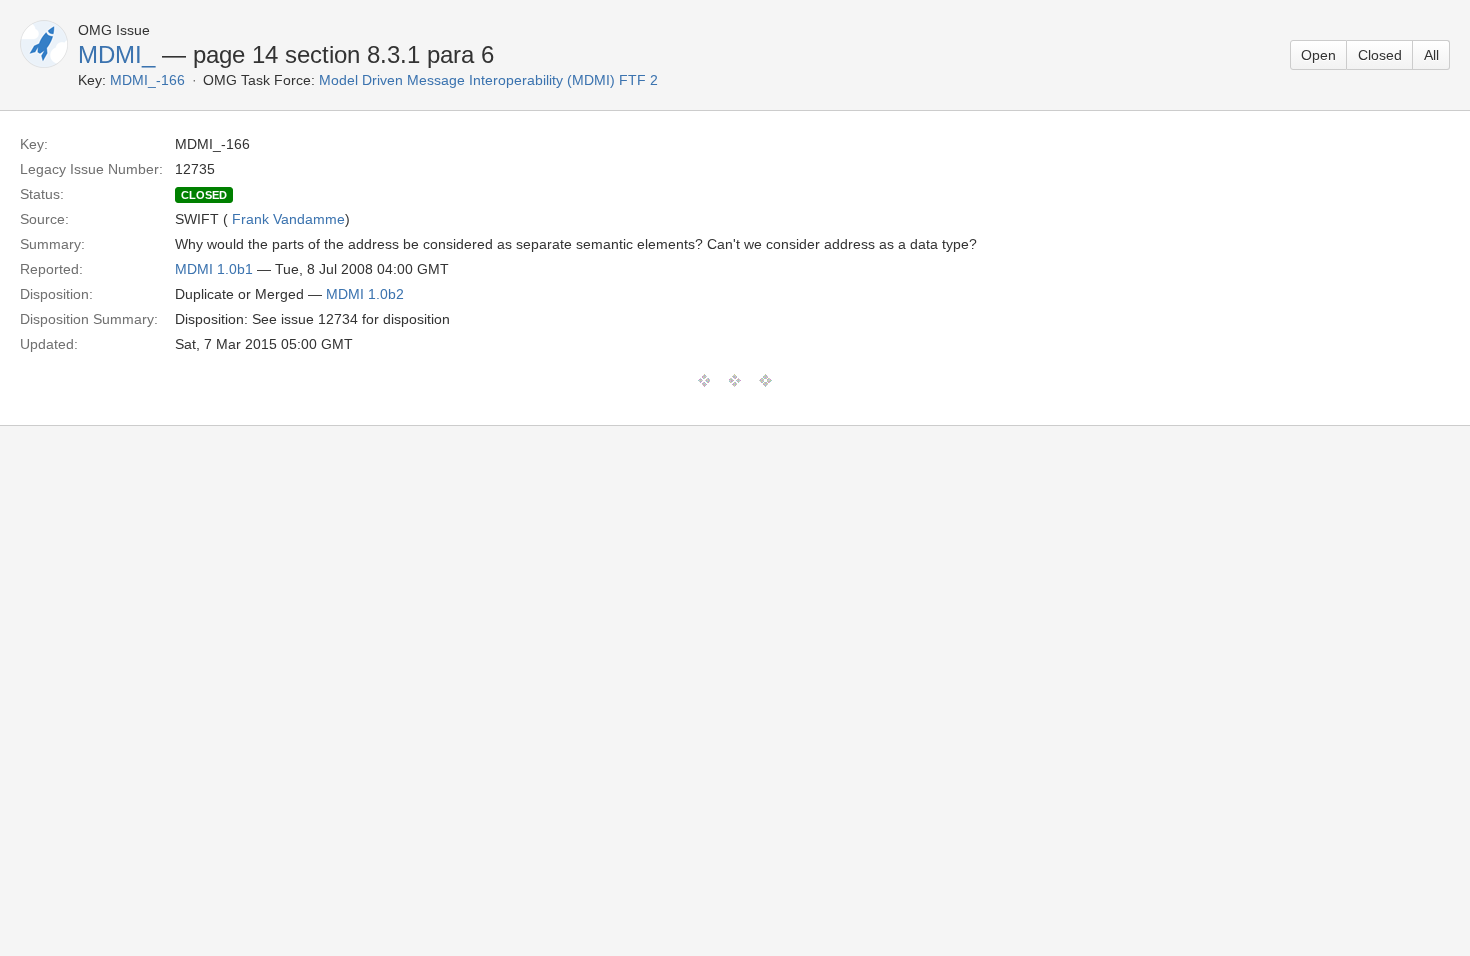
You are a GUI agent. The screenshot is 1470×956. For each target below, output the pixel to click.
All (1431, 55)
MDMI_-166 (147, 80)
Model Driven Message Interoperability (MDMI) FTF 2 (488, 80)
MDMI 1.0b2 (365, 294)
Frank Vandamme (288, 219)
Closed (1380, 55)
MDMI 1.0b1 (214, 269)
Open (1318, 55)
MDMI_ (116, 54)
